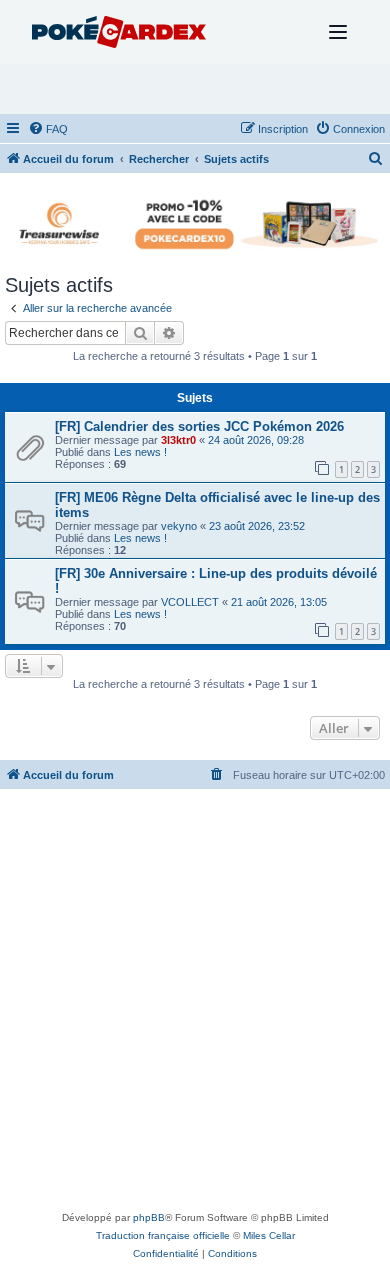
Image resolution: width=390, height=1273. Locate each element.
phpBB (149, 1217)
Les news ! (140, 452)
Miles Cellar (269, 1235)
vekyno (179, 526)
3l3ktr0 (178, 440)
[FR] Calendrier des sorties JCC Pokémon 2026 (199, 426)
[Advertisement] (195, 1004)
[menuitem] (48, 129)
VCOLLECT (190, 602)
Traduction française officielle (163, 1235)
